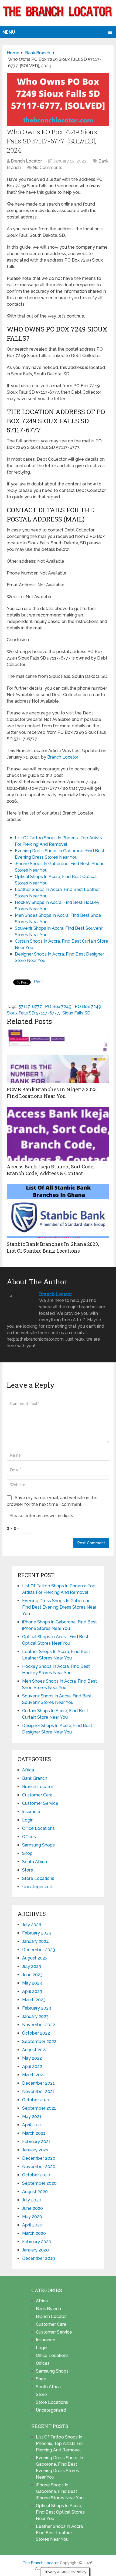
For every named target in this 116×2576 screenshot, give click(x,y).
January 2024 (35, 1941)
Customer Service (40, 1803)
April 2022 (32, 2066)
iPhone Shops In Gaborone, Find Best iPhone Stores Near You (60, 2491)
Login (28, 1820)
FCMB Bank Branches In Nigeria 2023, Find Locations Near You (52, 1093)
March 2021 (34, 2133)
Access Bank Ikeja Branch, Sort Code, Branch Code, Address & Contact (51, 1170)
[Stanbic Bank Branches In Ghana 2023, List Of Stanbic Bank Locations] (58, 1211)
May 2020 (32, 2217)
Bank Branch (35, 1778)
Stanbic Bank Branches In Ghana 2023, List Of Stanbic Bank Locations (53, 1247)
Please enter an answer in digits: (42, 1516)
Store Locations (38, 1878)
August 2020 (35, 2192)
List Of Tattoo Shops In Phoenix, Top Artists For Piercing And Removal (59, 2443)
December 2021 (38, 2083)
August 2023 (35, 1958)
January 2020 (35, 2250)
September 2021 (39, 2108)
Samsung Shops (38, 1845)
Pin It (39, 982)
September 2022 (39, 2041)
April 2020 (32, 2225)
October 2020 (36, 2175)
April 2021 (32, 2125)
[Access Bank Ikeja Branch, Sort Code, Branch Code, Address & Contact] (58, 1134)
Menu (9, 32)
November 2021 (38, 2092)
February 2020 (37, 2242)
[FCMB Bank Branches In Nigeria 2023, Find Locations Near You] (58, 1056)
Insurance (32, 1812)
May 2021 (32, 2117)
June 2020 (33, 2208)
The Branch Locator (41, 2563)
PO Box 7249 (58, 1007)
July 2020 (32, 2200)
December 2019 (39, 2258)
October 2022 (36, 2033)
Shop (27, 1853)
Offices (29, 1837)
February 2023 (37, 2008)
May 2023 (32, 1983)
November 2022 (39, 2025)
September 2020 (39, 2183)
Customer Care (37, 1795)
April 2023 (32, 1991)
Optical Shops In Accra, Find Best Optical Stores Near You (60, 2512)
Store (28, 1870)
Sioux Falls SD (76, 1013)
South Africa (35, 1862)
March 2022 (34, 2075)
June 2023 (32, 1975)
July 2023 (32, 1966)
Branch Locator (26, 161)
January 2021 (35, 2150)
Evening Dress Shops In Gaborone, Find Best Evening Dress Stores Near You (59, 1607)
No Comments (47, 168)
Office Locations (38, 1828)
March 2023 (34, 2000)
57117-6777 (30, 1007)
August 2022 (35, 2050)
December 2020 (39, 2158)
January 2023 (35, 2016)
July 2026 (32, 1925)
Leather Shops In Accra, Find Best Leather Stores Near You (60, 2533)
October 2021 (36, 2100)
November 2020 (39, 2167)
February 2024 (37, 1933)
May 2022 (32, 2058)
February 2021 (36, 2142)
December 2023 (39, 1950)
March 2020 (34, 2233)
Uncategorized (37, 1887)
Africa (28, 1770)
